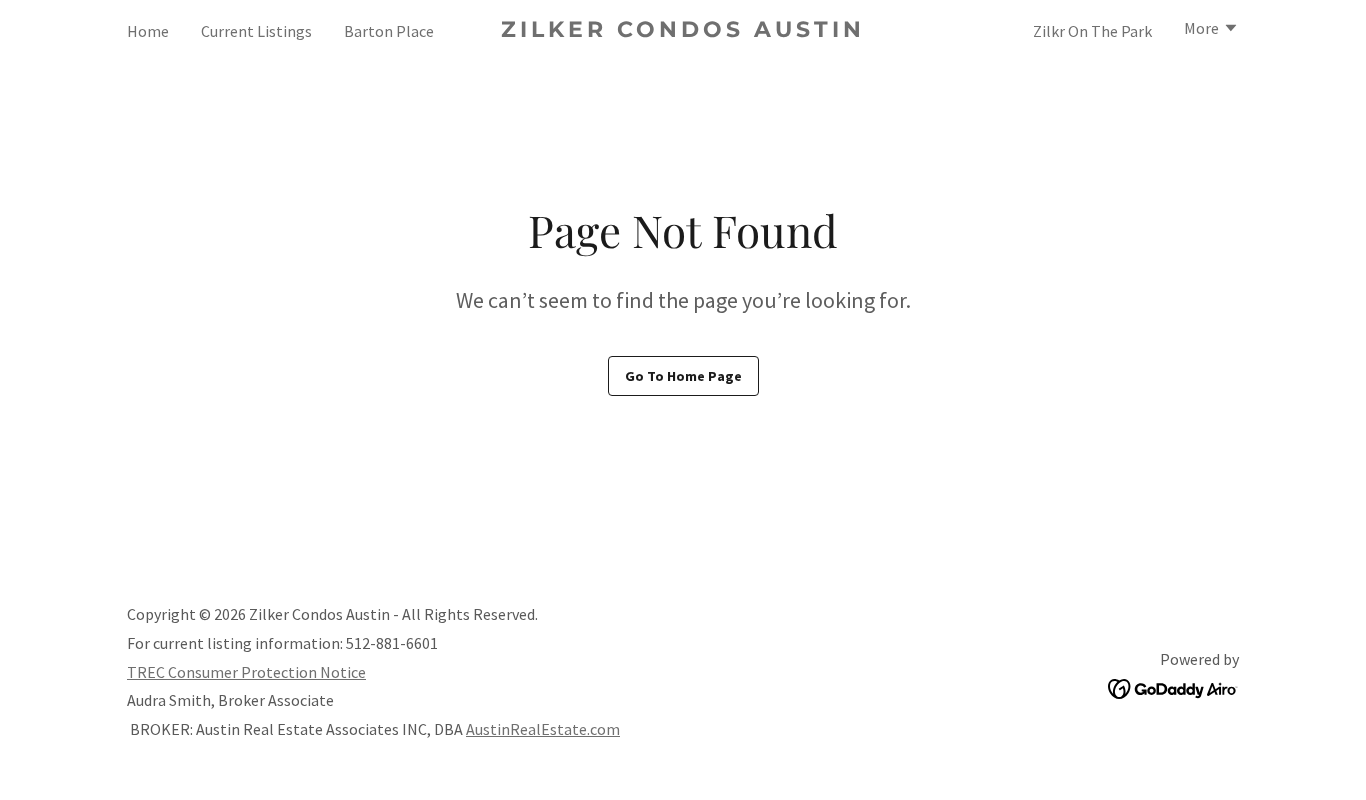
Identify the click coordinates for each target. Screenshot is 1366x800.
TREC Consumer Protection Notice (246, 672)
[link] (683, 31)
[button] (1211, 30)
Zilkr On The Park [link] (1092, 31)
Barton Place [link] (389, 31)
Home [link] (148, 31)
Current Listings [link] (256, 31)
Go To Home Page (683, 376)
